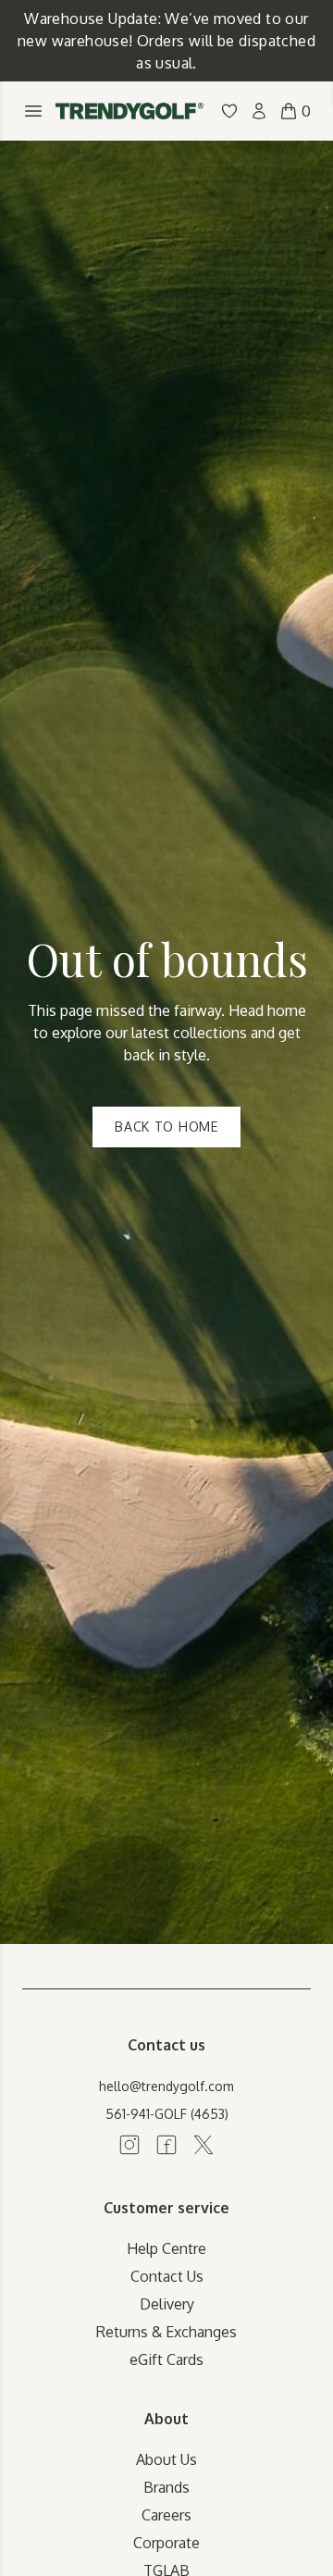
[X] (203, 2145)
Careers (166, 2515)
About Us (166, 2459)
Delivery (167, 2304)
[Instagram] (129, 2145)
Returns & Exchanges (166, 2332)
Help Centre (166, 2248)
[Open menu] (33, 111)
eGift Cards (166, 2359)
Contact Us (167, 2276)
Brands (166, 2487)
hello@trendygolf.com (166, 2086)
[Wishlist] (229, 111)
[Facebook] (166, 2145)
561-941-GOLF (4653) (167, 2114)
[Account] (259, 111)
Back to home (166, 1127)
